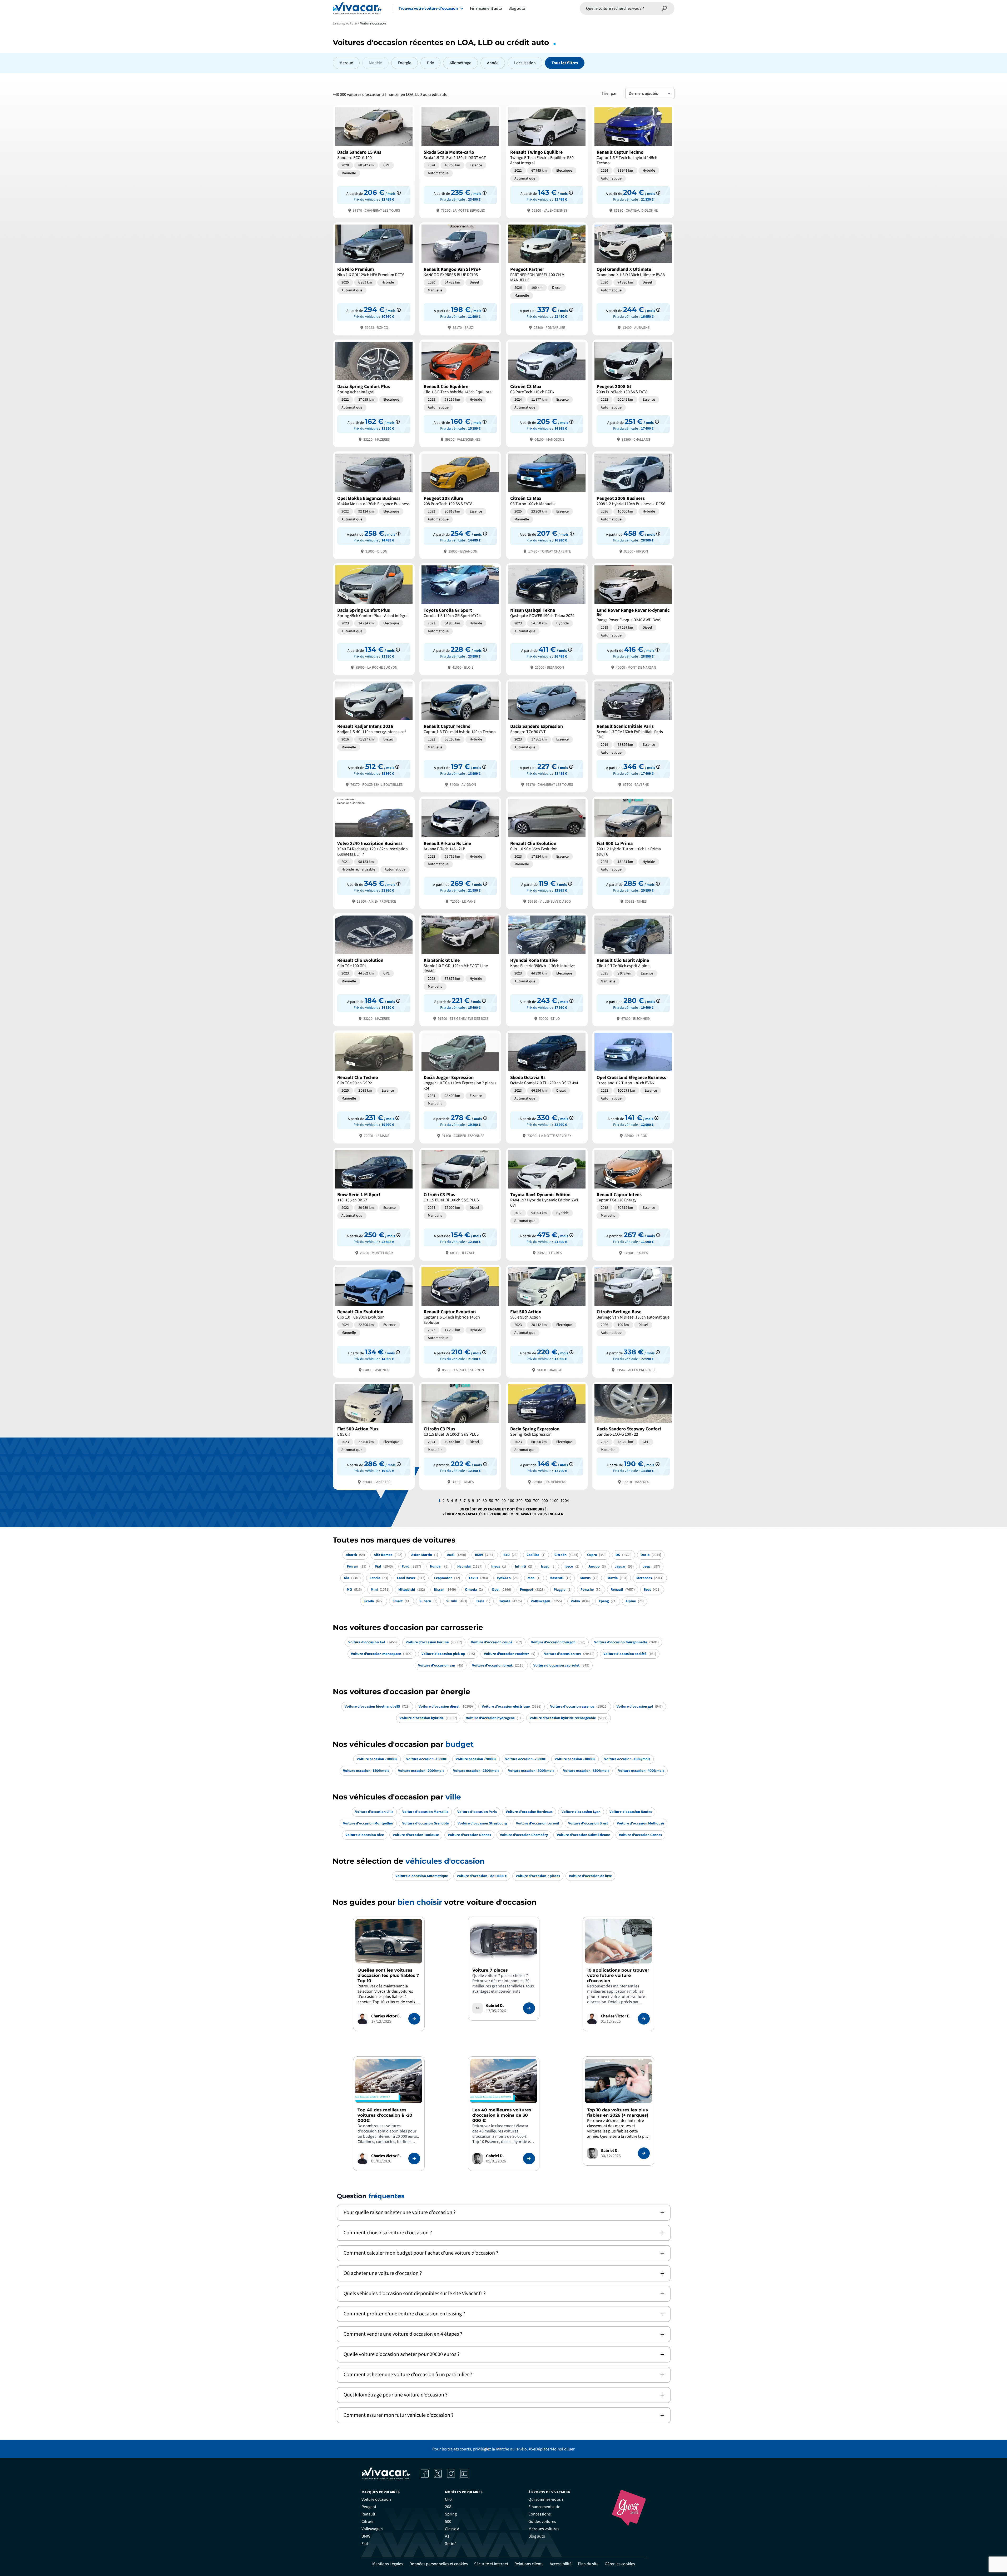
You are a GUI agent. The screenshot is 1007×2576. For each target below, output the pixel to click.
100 (511, 1501)
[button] (504, 2213)
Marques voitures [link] (544, 2529)
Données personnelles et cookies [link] (439, 2564)
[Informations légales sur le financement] (399, 193)
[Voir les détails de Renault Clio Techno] (374, 1086)
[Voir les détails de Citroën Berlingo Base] (633, 1321)
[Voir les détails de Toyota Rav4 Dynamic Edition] (547, 1204)
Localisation (525, 63)
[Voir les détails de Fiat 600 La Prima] (633, 852)
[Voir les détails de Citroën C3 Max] (547, 393)
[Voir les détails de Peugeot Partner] (547, 278)
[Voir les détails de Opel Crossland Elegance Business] (633, 1086)
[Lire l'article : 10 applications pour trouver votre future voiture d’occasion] (644, 2019)
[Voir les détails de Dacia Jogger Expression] (460, 1086)
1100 (554, 1501)
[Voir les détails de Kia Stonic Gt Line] (460, 969)
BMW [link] (366, 2536)
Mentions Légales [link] (388, 2564)
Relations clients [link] (529, 2564)
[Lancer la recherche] (664, 8)
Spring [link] (451, 2514)
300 (519, 1501)
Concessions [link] (540, 2514)
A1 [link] (447, 2536)
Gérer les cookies (620, 2564)
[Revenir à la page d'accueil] (357, 8)
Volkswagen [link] (372, 2529)
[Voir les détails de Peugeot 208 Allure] (460, 505)
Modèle (375, 63)
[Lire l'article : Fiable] (414, 2019)
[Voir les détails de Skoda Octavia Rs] (547, 1086)
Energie (405, 63)
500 (528, 1501)
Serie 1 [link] (451, 2544)
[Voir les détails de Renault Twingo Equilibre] (547, 161)
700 (536, 1501)
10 (478, 1501)
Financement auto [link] (544, 2507)
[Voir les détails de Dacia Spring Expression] (547, 1435)
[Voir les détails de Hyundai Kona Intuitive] (547, 969)
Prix (430, 63)
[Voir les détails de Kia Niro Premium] (374, 278)
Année (493, 63)
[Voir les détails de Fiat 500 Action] (547, 1321)
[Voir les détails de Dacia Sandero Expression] (547, 735)
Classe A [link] (452, 2529)
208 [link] (448, 2507)
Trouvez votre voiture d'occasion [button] (428, 8)
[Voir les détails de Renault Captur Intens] (633, 1204)
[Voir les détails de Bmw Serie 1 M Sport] (374, 1204)
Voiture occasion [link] (376, 2499)
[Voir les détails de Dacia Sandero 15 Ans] (374, 161)
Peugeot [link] (369, 2507)
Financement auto (486, 8)
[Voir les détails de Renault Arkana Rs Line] (460, 852)
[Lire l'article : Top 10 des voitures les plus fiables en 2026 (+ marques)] (644, 2153)
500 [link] (448, 2522)
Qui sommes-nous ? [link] (546, 2499)
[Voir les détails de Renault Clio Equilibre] (460, 393)
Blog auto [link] (537, 2536)
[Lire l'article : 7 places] (529, 2008)
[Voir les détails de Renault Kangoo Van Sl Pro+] (460, 278)
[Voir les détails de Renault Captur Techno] (633, 161)
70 (497, 1501)
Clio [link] (448, 2499)
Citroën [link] (368, 2522)
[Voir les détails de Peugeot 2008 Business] (633, 505)
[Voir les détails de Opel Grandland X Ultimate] (633, 278)
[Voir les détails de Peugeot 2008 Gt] (633, 393)
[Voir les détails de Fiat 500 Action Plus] (374, 1435)
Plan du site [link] (588, 2564)
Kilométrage (460, 63)
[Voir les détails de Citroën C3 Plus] (460, 1204)
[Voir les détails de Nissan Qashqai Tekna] (547, 619)
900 (545, 1501)
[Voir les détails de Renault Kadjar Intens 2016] (374, 735)
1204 (565, 1501)
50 (491, 1501)
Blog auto (517, 8)
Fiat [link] (365, 2544)
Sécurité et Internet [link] (491, 2564)
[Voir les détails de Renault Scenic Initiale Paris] (633, 735)
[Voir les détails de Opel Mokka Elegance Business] (374, 505)
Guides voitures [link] (542, 2522)
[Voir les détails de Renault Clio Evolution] (547, 852)
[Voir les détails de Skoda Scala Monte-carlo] (460, 161)
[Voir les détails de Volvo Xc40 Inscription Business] (374, 852)
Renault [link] (368, 2514)
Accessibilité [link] (561, 2564)
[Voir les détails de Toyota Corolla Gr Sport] (460, 619)
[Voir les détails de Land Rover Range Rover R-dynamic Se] (633, 619)
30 (485, 1501)
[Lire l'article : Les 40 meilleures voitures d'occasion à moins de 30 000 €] (529, 2159)
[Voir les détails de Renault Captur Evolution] (460, 1321)
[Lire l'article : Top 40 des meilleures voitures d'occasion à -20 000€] (414, 2159)
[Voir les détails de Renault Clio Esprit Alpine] (633, 969)
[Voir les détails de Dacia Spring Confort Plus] (374, 393)
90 (504, 1501)
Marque (346, 63)
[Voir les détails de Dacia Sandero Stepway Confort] (633, 1435)
